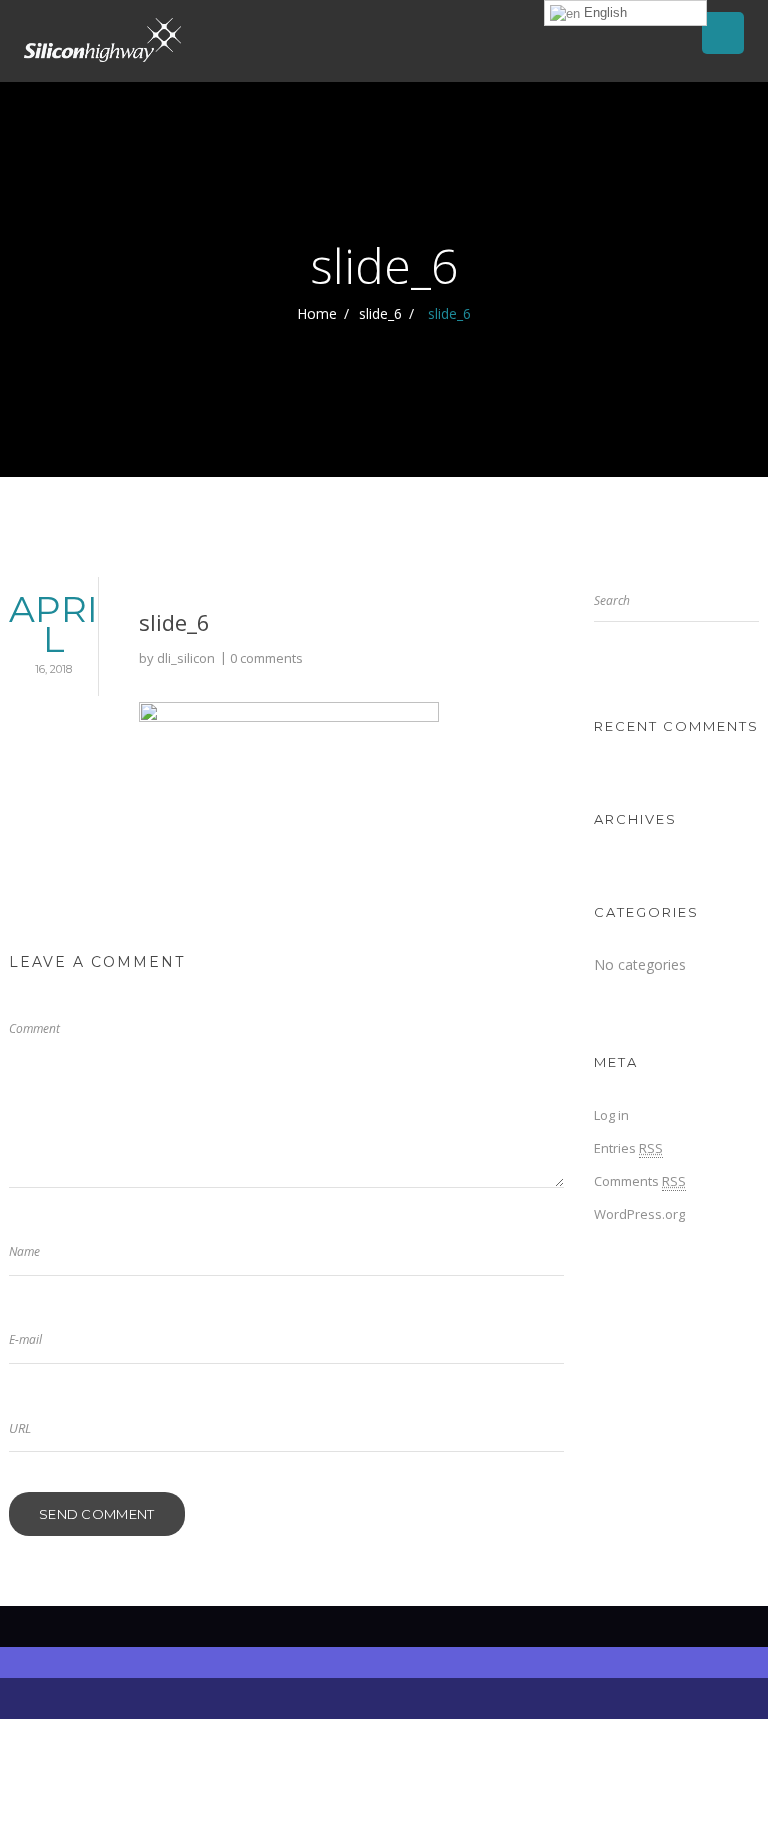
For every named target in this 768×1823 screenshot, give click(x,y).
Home (317, 313)
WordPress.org (639, 1214)
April (53, 631)
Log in (611, 1115)
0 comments (266, 658)
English (603, 12)
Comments (640, 1181)
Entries (628, 1148)
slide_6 (380, 313)
